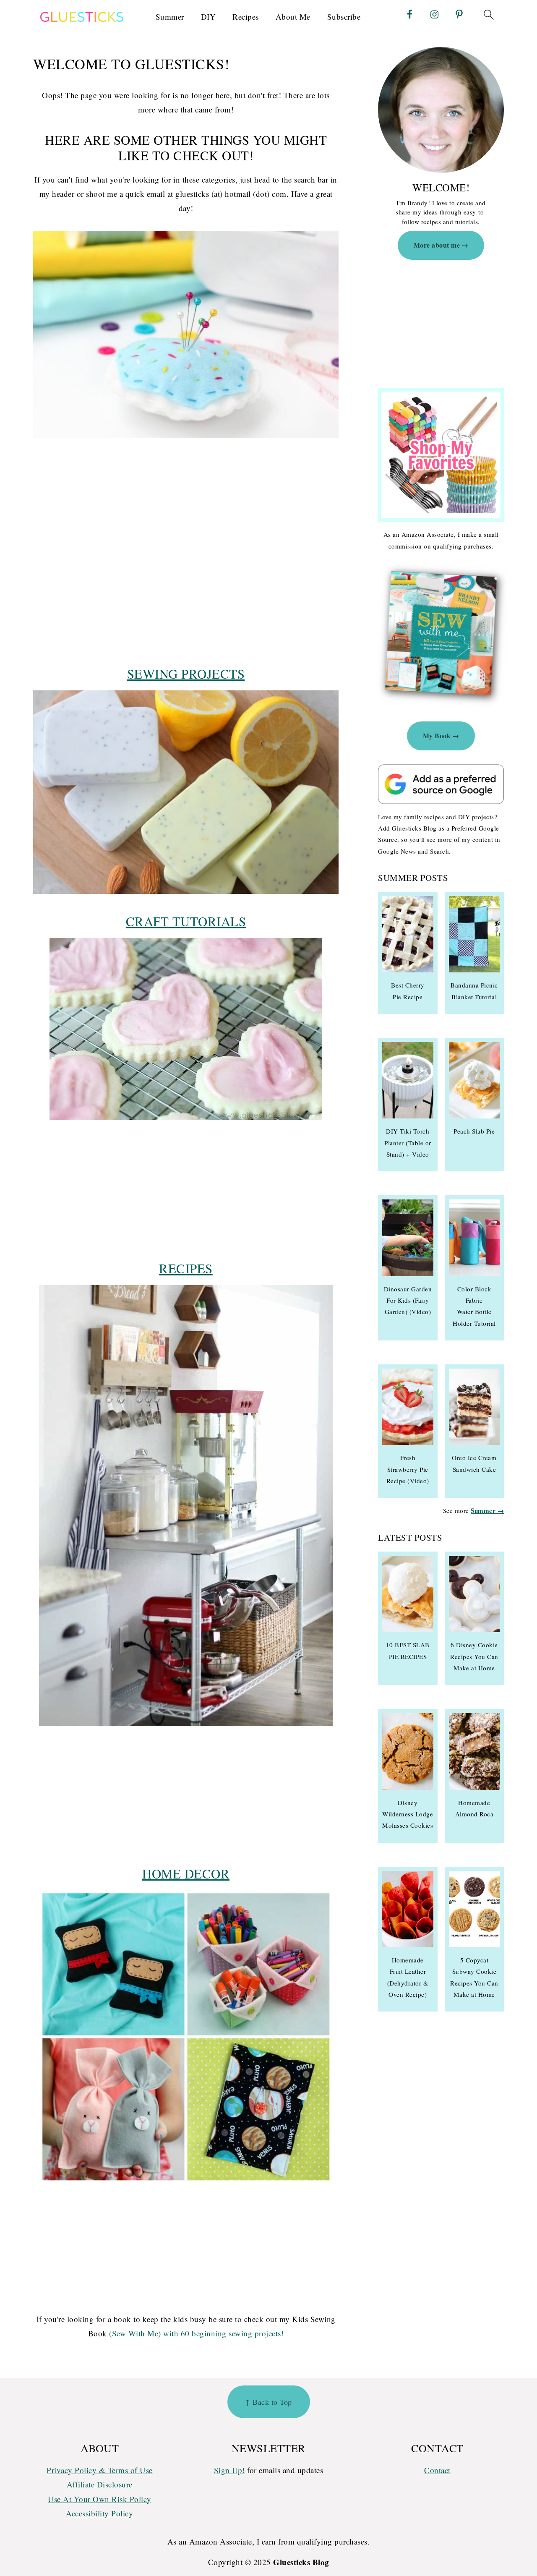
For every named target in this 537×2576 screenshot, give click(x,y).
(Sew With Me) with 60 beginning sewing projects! (196, 2333)
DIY (209, 17)
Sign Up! (229, 2470)
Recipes (246, 17)
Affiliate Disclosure (100, 2484)
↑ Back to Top (268, 2402)
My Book (437, 735)
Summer (170, 17)
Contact (437, 2470)
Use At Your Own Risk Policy (100, 2499)
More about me (437, 245)
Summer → (487, 1510)
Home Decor (186, 1873)
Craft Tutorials (186, 921)
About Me (293, 17)
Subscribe (344, 17)
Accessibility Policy (99, 2513)
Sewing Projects (186, 674)
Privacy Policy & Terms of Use (100, 2470)
